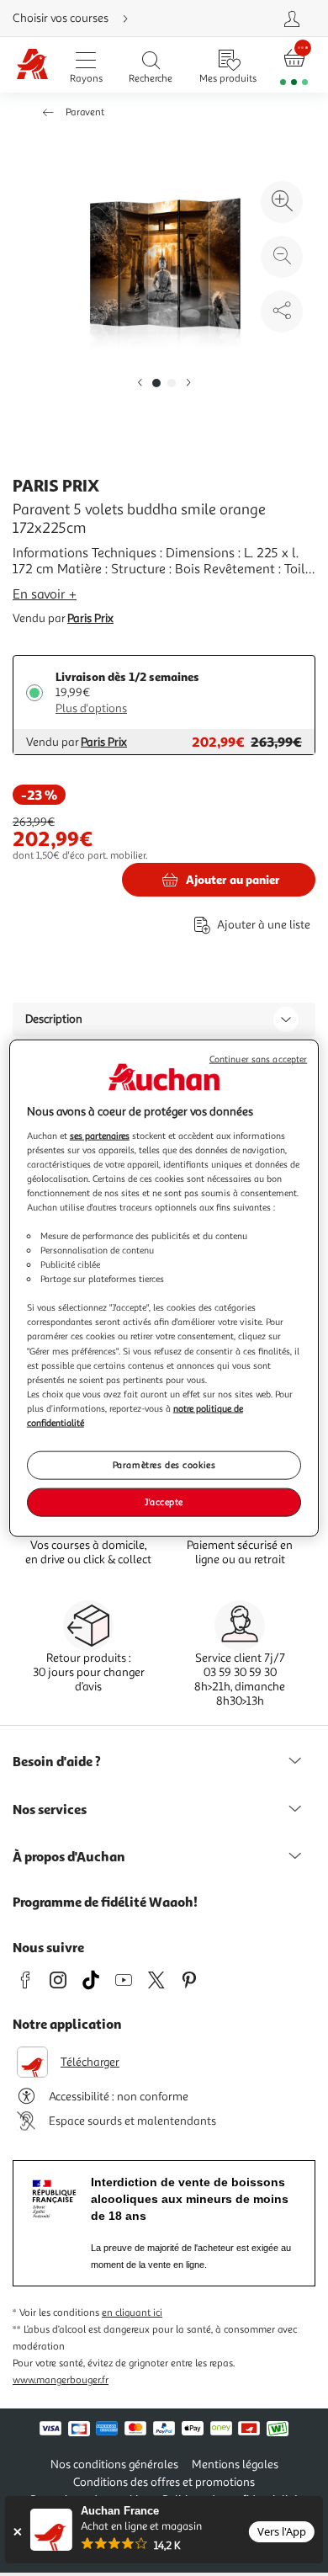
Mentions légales (235, 2464)
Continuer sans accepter (258, 1059)
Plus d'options (91, 708)
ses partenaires (100, 1135)
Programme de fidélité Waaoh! (105, 1902)
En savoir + (45, 594)
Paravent (85, 112)
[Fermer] (17, 2532)
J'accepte (164, 1501)
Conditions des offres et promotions (164, 2482)
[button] (140, 383)
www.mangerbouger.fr (61, 2380)
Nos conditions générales (114, 2464)
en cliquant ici (132, 2313)
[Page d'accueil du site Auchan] (32, 65)
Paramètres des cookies (164, 1465)
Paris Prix (90, 618)
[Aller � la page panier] (294, 65)
